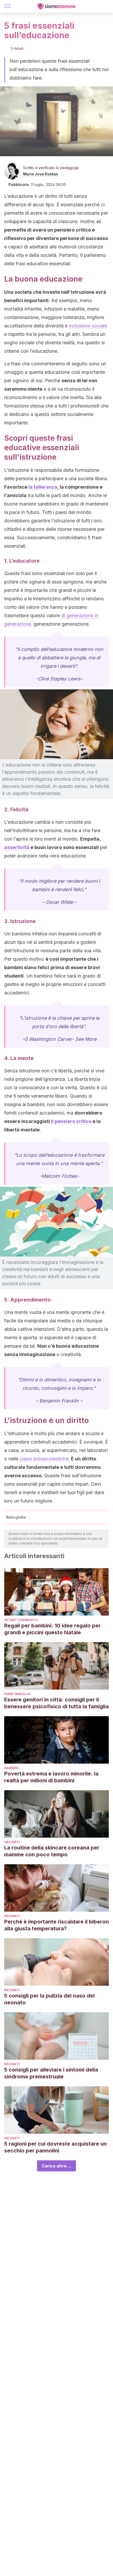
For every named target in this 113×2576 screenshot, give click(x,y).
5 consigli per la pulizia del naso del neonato (49, 1999)
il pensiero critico (71, 1121)
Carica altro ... (56, 2166)
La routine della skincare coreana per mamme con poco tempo (52, 1851)
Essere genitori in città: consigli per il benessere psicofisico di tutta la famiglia (56, 1703)
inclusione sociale (88, 326)
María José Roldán (41, 174)
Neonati (12, 1842)
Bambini (11, 1768)
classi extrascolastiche (44, 1459)
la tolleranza (43, 487)
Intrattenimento (21, 1620)
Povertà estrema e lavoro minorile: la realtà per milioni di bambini (51, 1777)
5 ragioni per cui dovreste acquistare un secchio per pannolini (55, 2147)
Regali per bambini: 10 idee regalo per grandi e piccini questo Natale (52, 1629)
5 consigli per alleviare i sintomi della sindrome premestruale (51, 2073)
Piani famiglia (17, 1694)
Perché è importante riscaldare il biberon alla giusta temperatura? (56, 1925)
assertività (17, 847)
